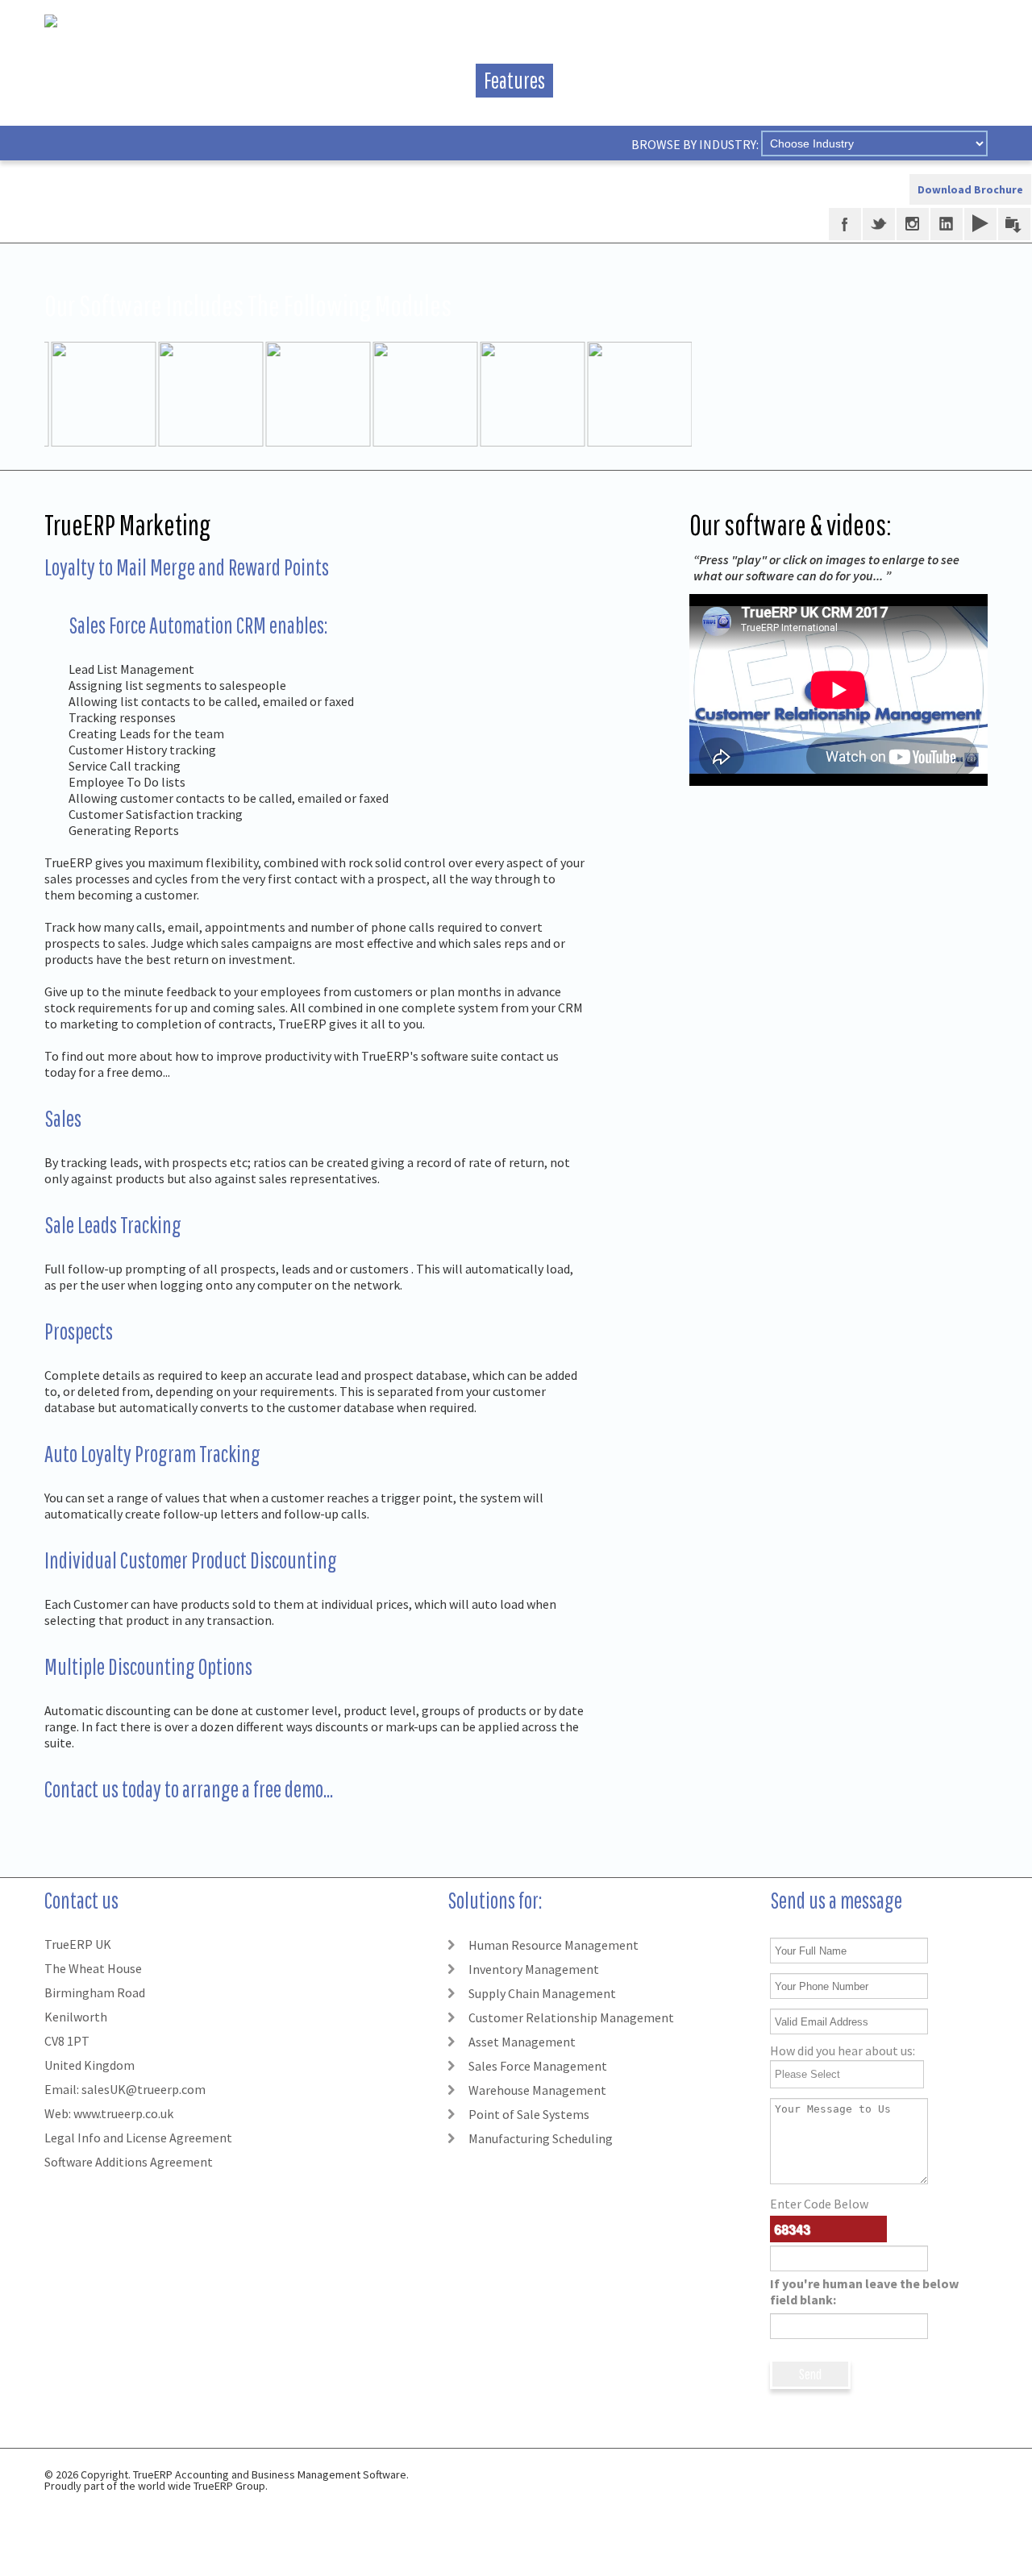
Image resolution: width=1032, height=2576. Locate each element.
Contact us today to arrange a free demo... (189, 1789)
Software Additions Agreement (129, 2162)
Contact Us (940, 80)
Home (73, 80)
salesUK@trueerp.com (144, 2089)
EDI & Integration (383, 80)
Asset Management (522, 2042)
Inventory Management (534, 1969)
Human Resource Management (553, 1945)
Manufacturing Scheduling (541, 2138)
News (843, 80)
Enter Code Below (864, 2252)
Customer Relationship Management (571, 2017)
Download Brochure (970, 189)
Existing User (633, 80)
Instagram (913, 224)
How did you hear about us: (843, 2050)
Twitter (879, 224)
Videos (259, 80)
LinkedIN (947, 224)
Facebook (845, 224)
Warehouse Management (537, 2090)
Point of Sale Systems (529, 2114)
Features (514, 80)
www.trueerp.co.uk (123, 2113)
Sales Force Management (538, 2066)
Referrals (752, 80)
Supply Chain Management (542, 1993)
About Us (164, 80)
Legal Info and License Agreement (138, 2138)
